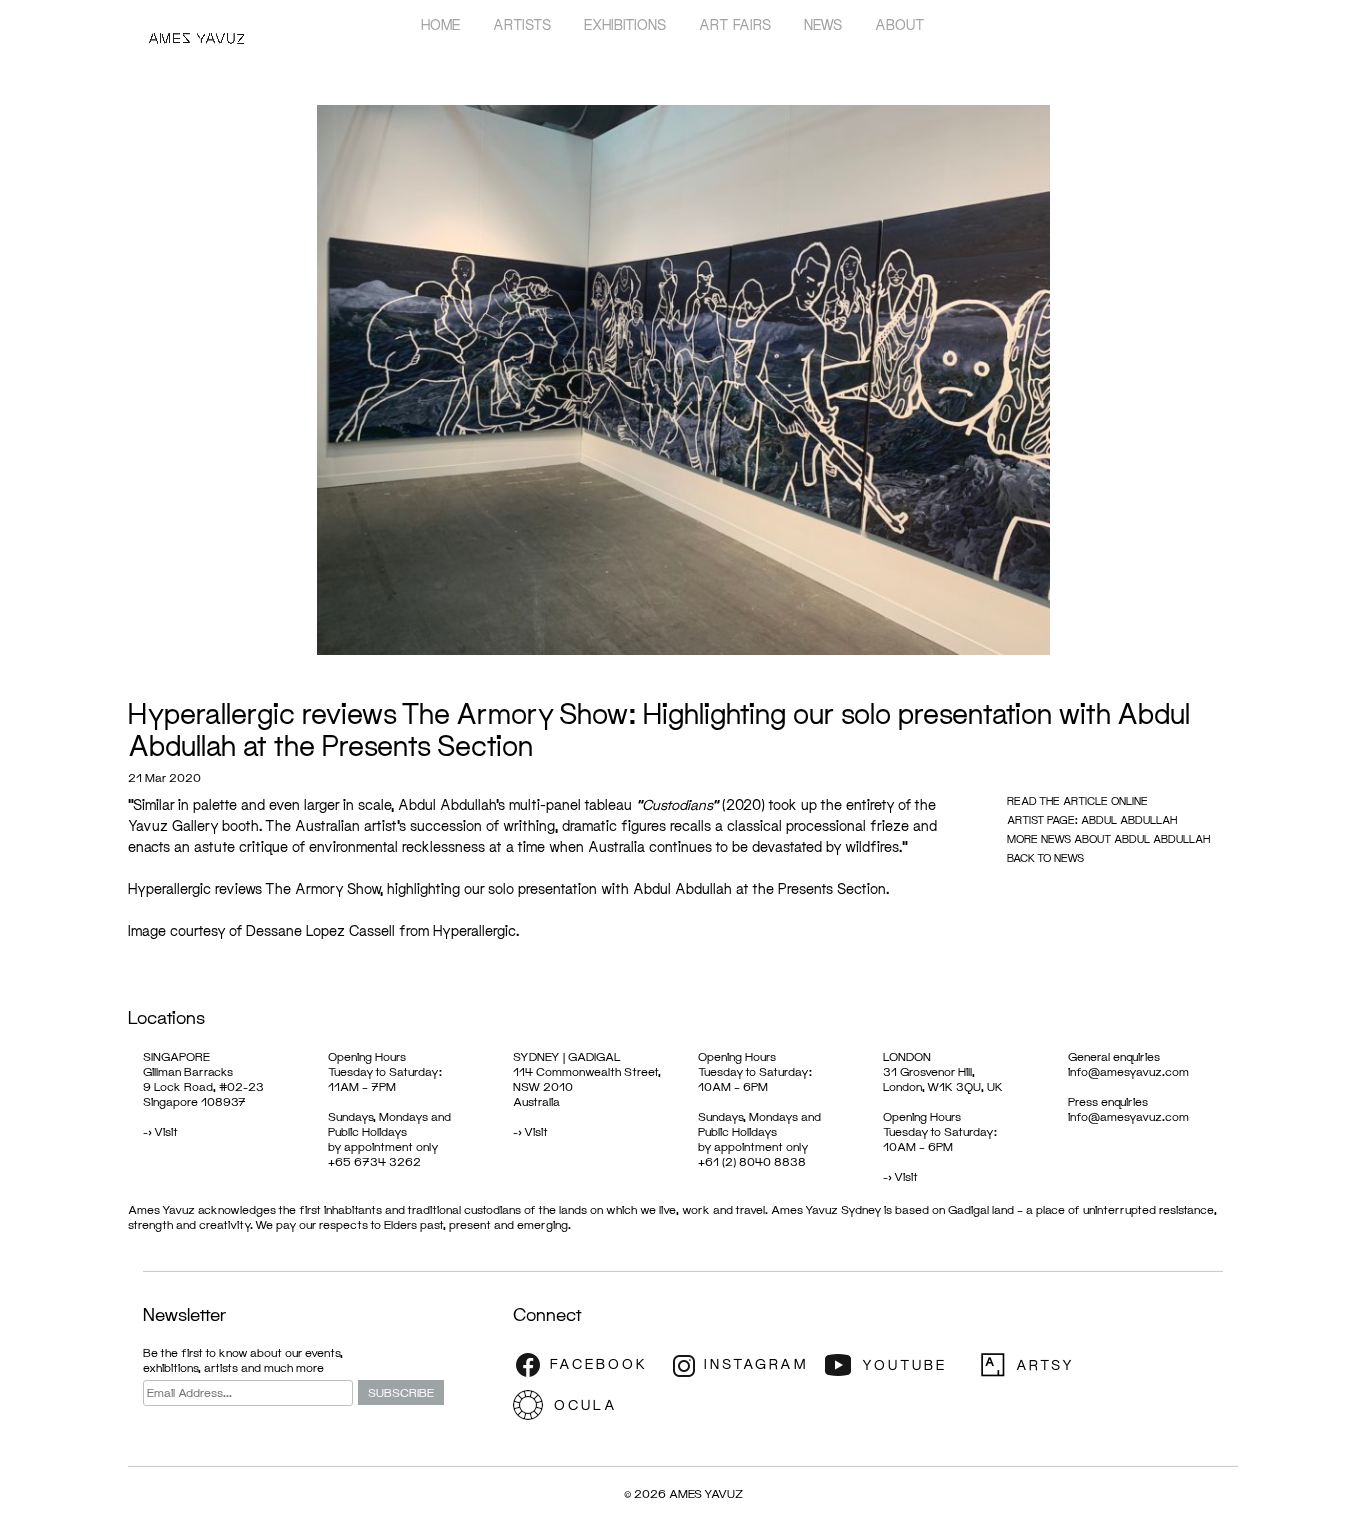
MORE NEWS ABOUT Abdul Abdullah (1108, 838)
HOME (440, 24)
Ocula (588, 1405)
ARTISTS (522, 24)
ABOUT (900, 24)
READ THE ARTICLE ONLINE (1077, 800)
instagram (743, 1365)
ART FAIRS (735, 24)
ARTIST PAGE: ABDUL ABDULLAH (1092, 819)
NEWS (823, 24)
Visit (166, 1131)
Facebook (588, 1365)
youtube (898, 1365)
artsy (1053, 1365)
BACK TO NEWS (1045, 857)
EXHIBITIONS (625, 24)
